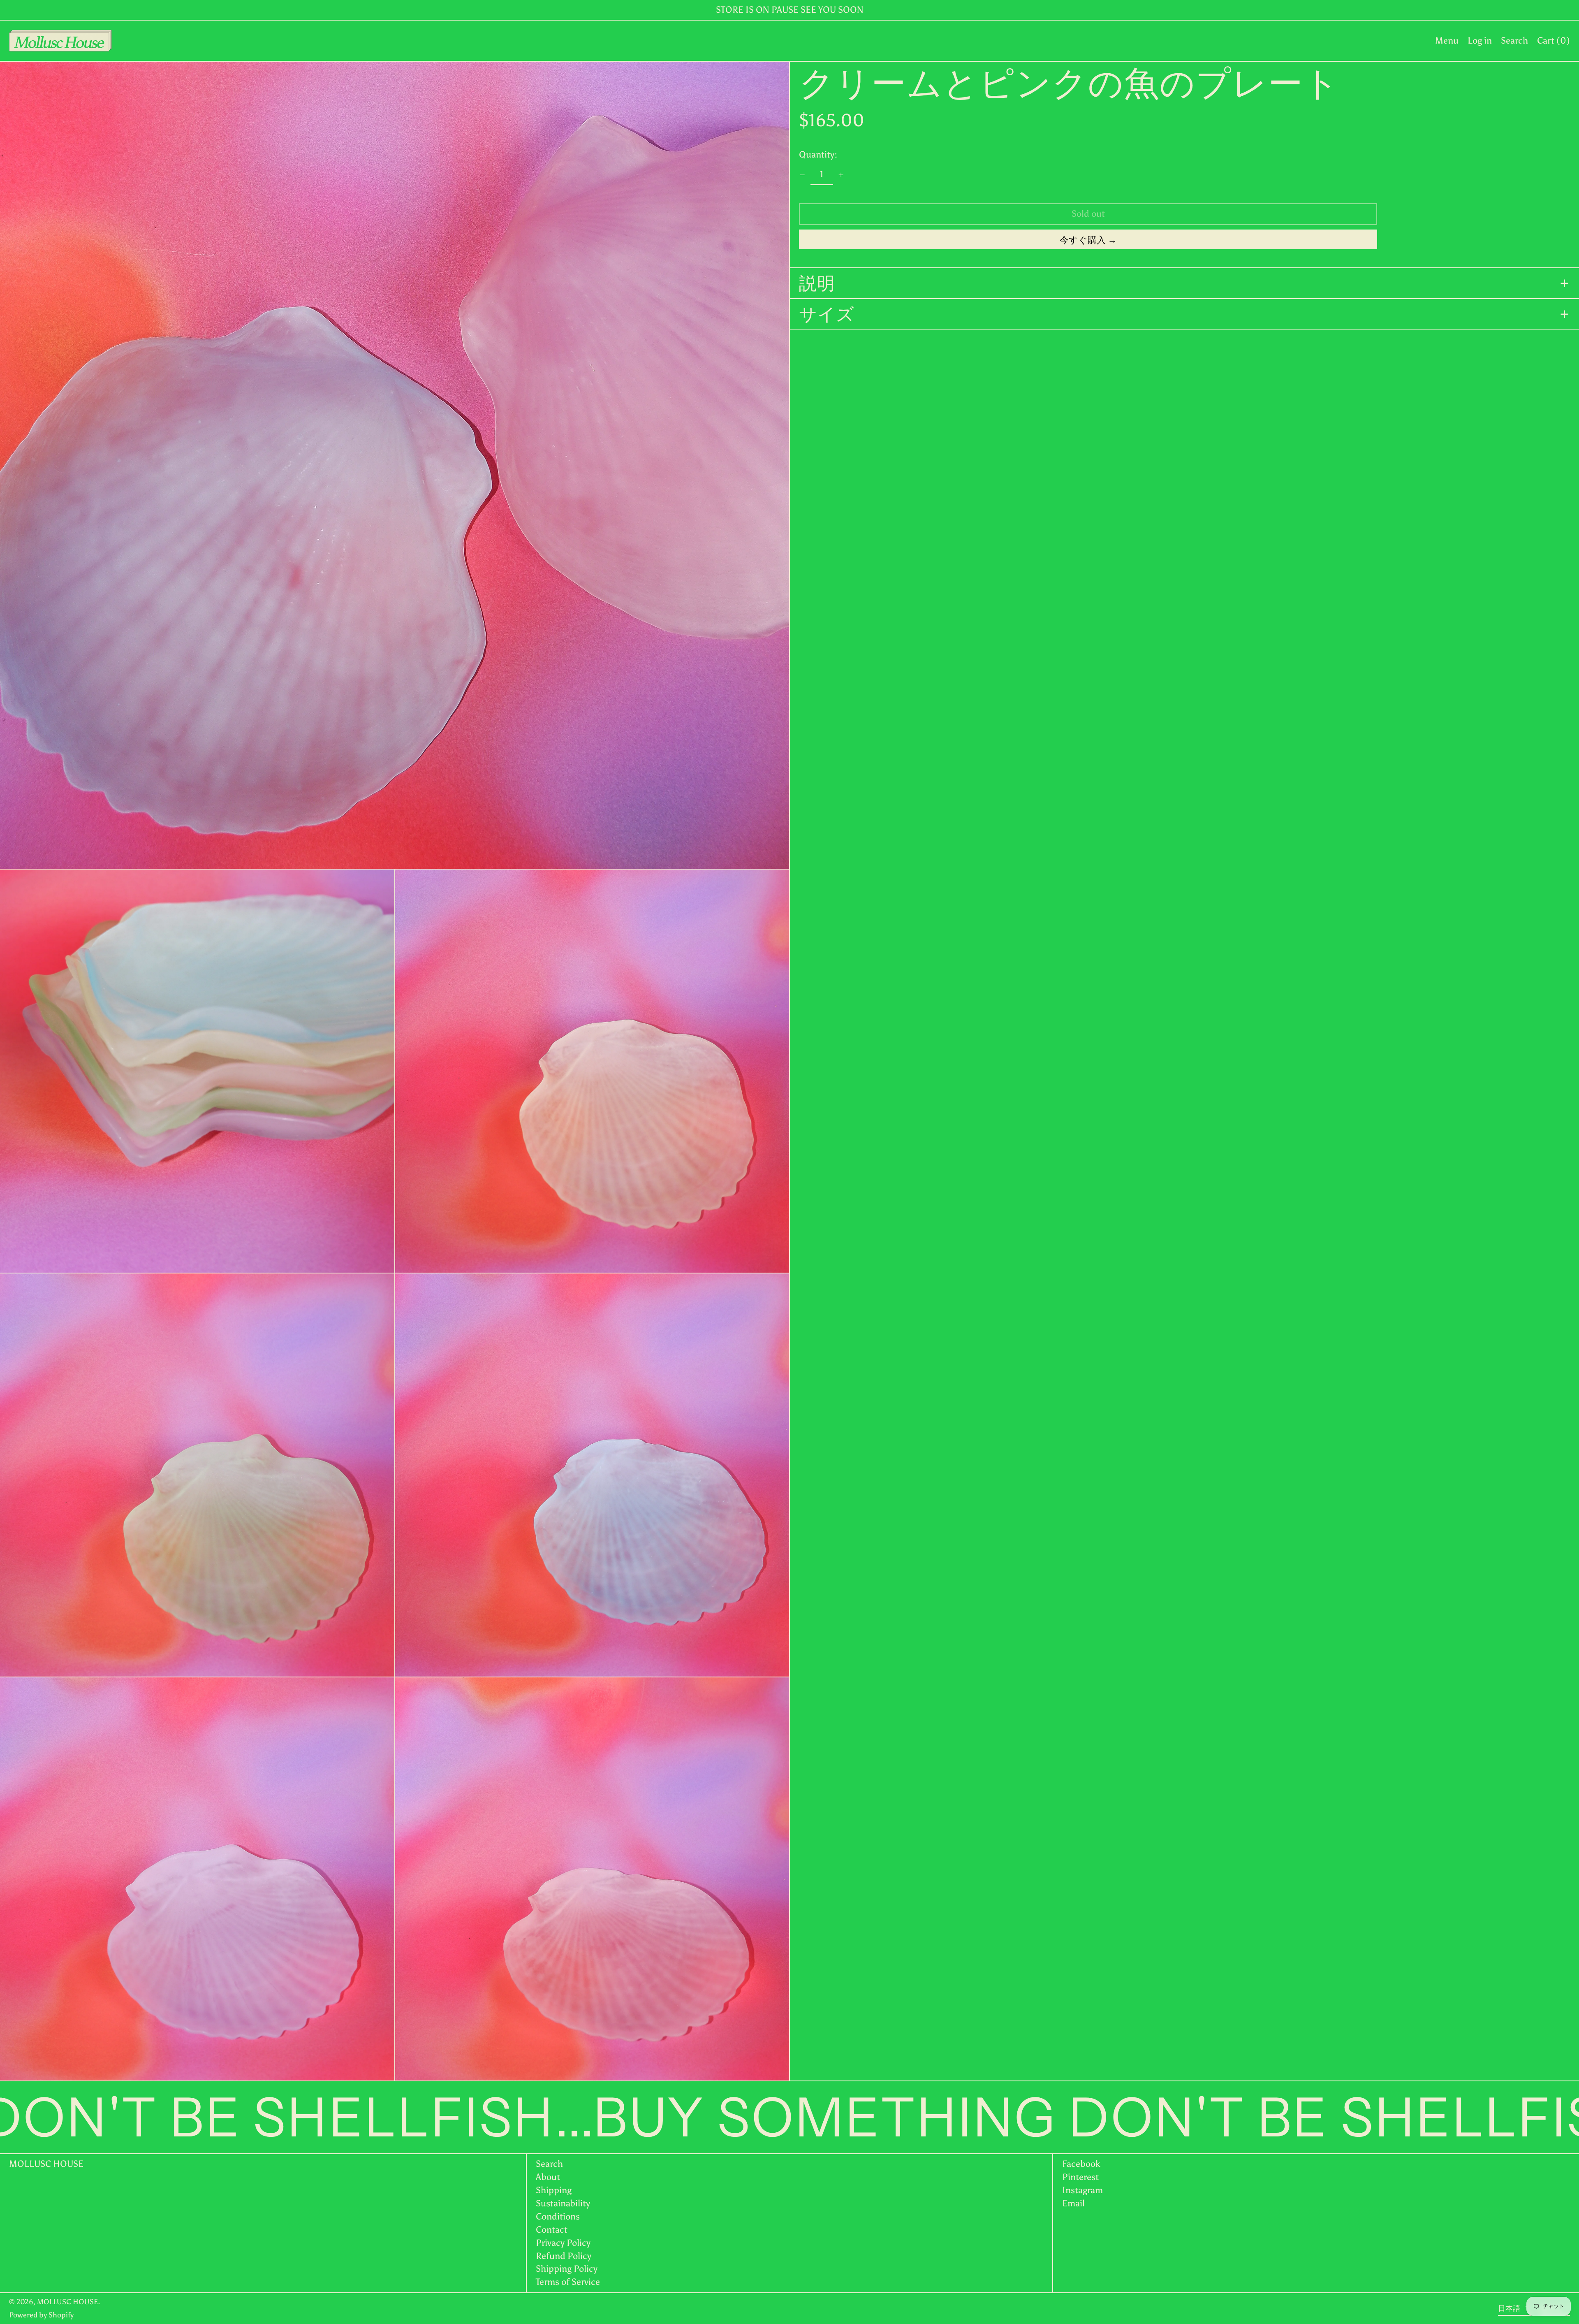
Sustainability (563, 2203)
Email (1073, 2203)
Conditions (558, 2216)
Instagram (1082, 2190)
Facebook (1081, 2164)
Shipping (554, 2190)
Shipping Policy (567, 2269)
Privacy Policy (563, 2243)
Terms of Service (568, 2282)
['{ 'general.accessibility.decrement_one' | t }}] (802, 175)
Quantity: (818, 154)
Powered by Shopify (41, 2315)
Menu (1447, 41)
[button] (1514, 41)
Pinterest (1080, 2177)
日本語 (1510, 2308)
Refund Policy (564, 2256)
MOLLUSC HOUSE (46, 2164)
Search (549, 2164)
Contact (552, 2230)
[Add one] (841, 175)
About (548, 2177)
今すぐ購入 (1083, 240)
